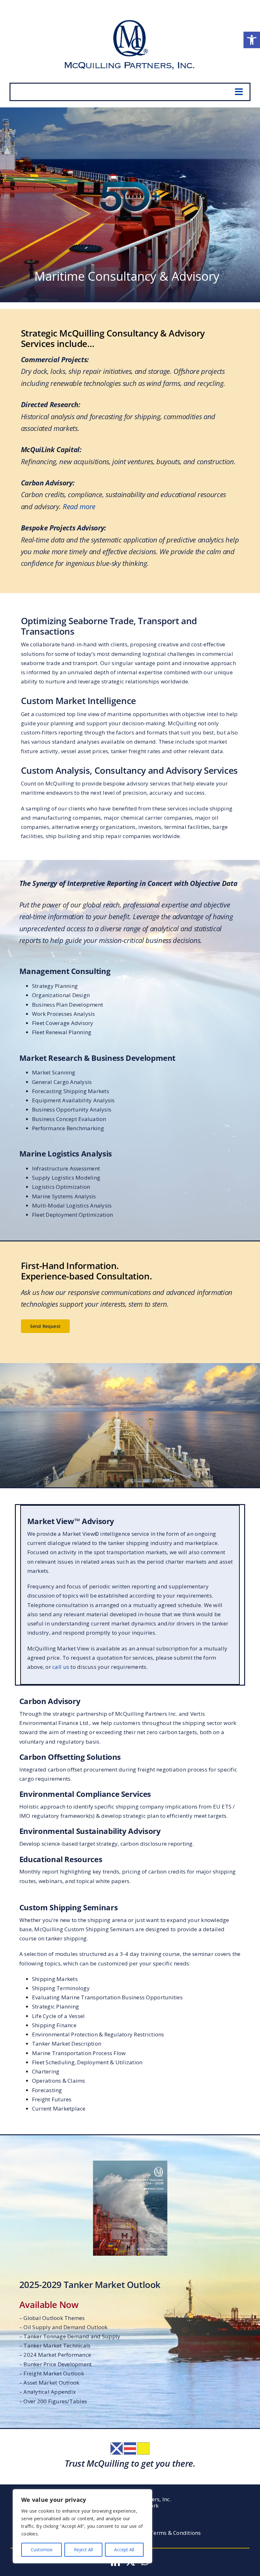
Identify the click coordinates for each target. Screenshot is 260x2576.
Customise (42, 2550)
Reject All (83, 2550)
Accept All (124, 2550)
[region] (82, 2526)
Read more (79, 506)
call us (61, 1667)
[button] (252, 40)
